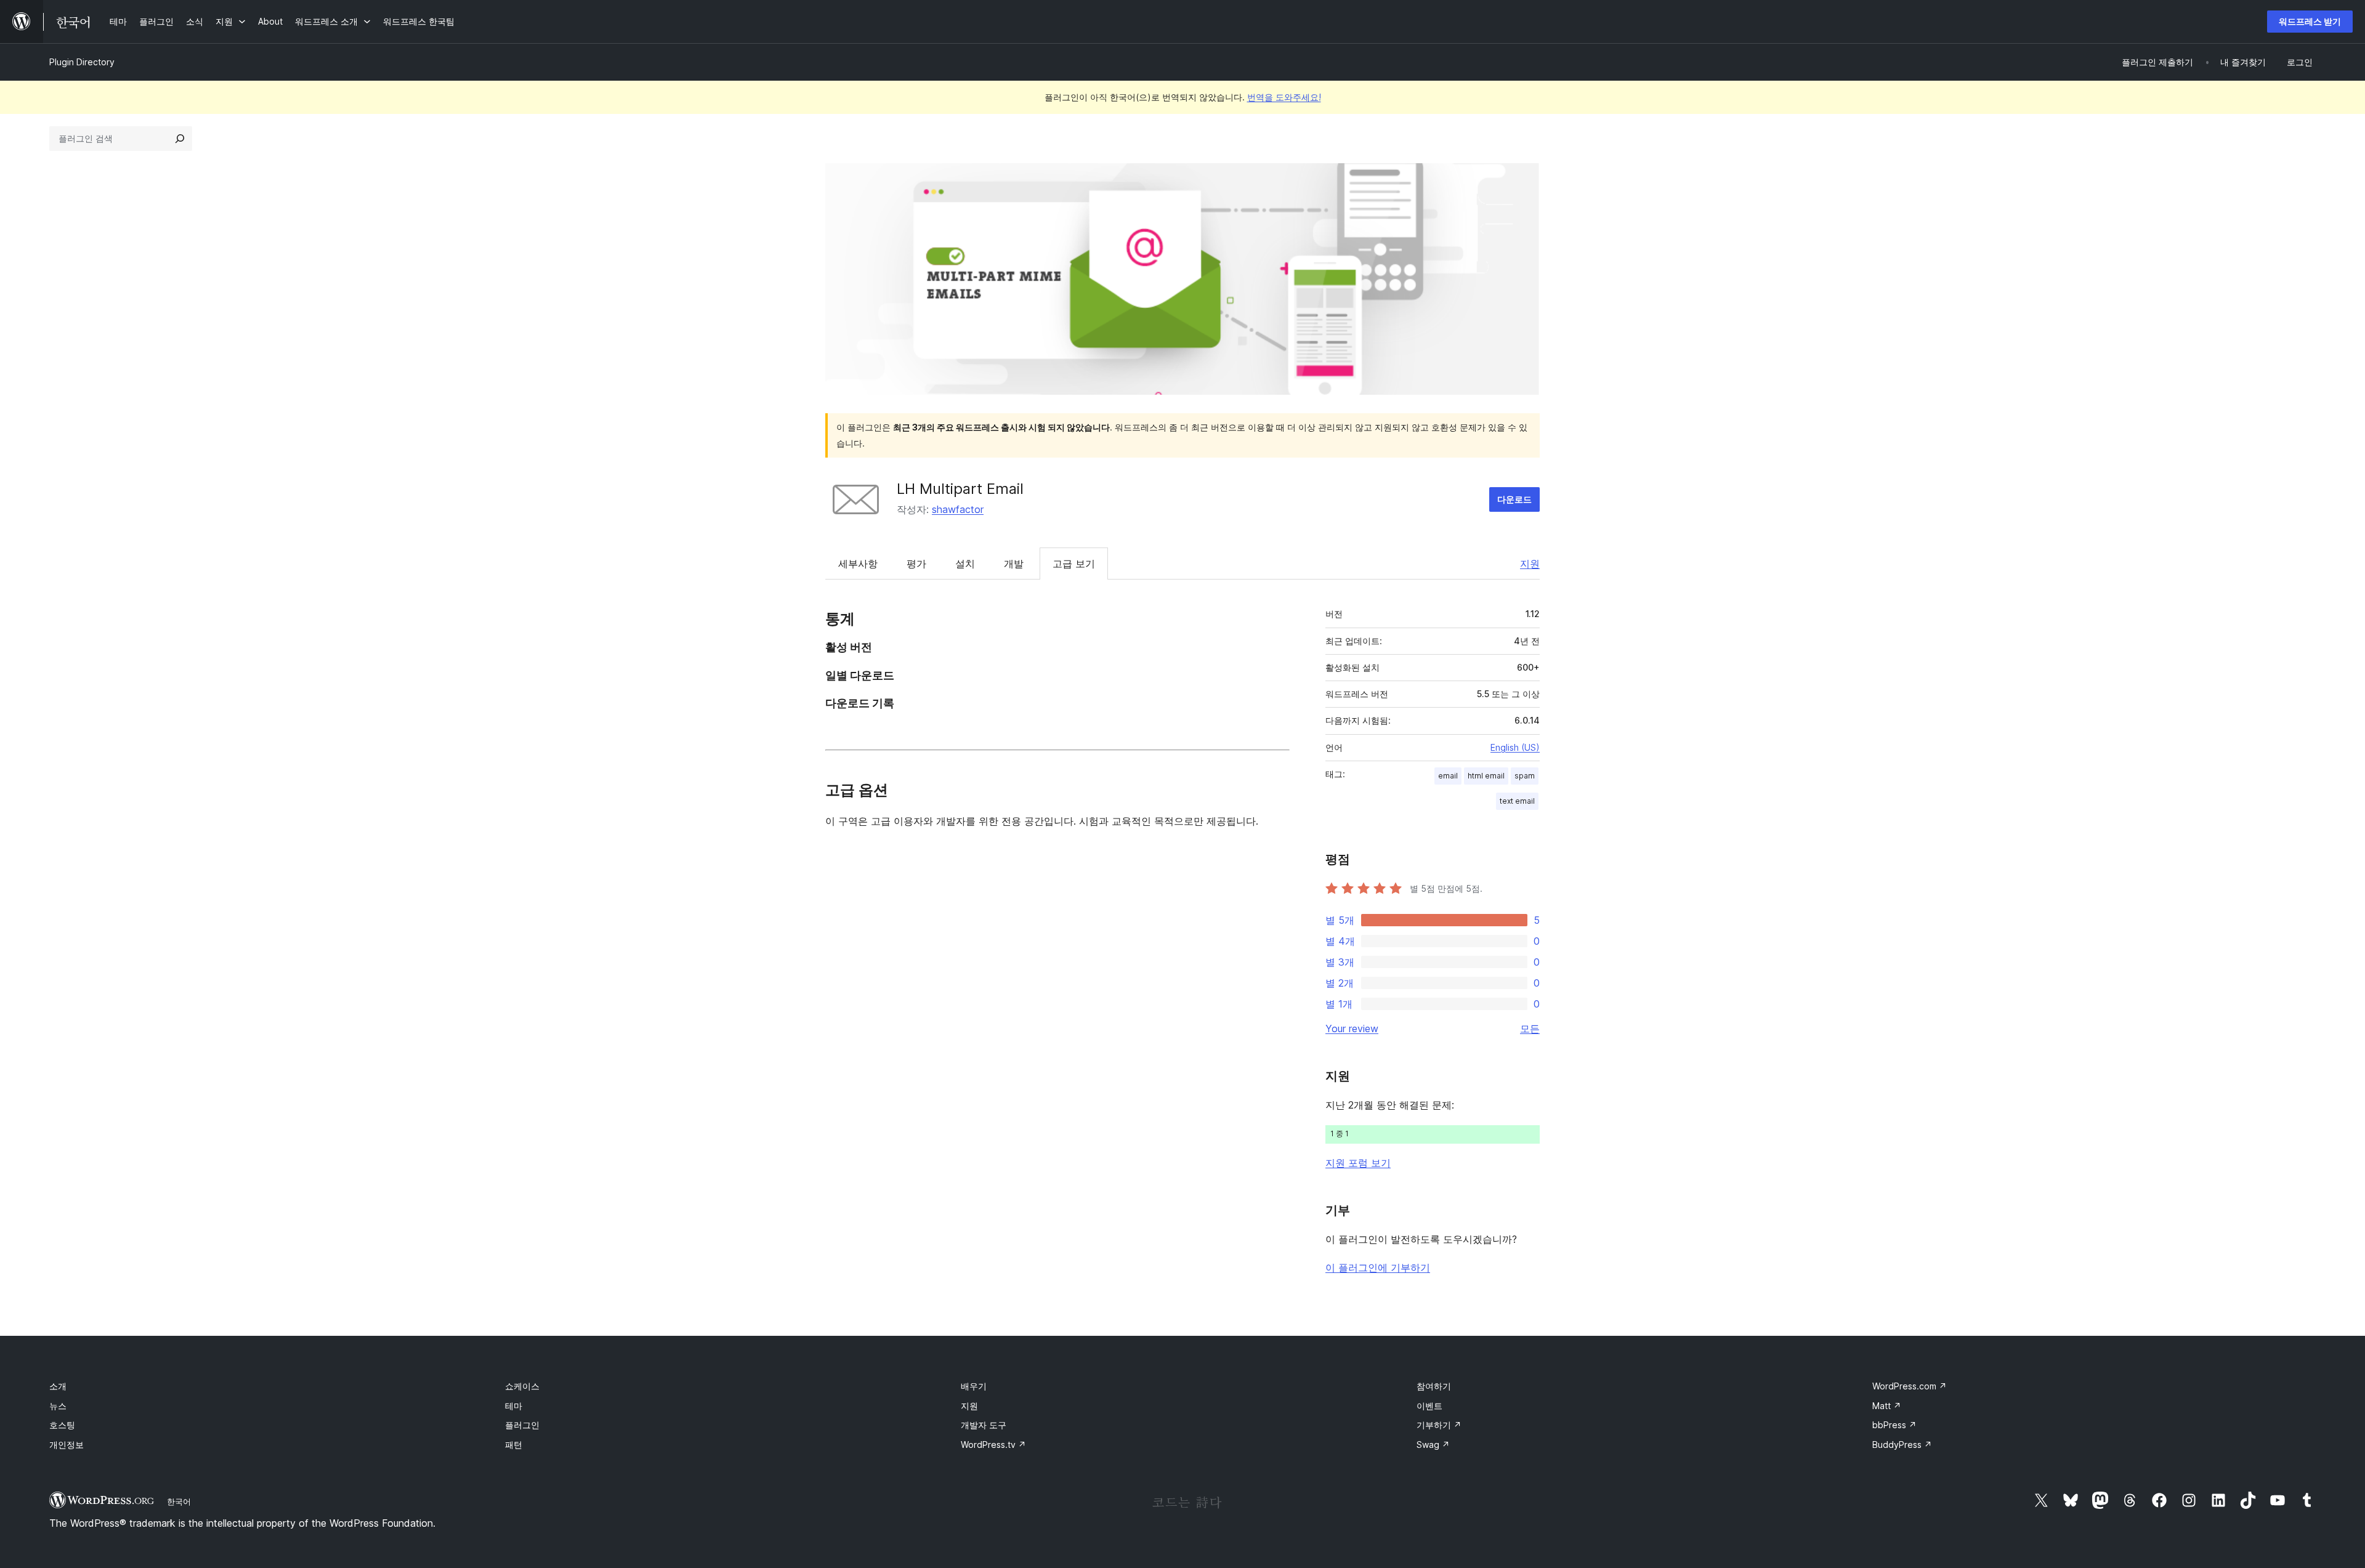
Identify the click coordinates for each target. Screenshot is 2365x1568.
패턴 (514, 1445)
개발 (1014, 564)
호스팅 (62, 1425)
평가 (916, 564)
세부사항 (858, 564)
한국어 (179, 1501)
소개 (58, 1386)
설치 (965, 564)
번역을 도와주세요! (1284, 97)
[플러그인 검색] (180, 139)
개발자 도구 (984, 1425)
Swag (1433, 1445)
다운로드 (1514, 499)
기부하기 (1439, 1425)
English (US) (1515, 747)
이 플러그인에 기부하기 (1378, 1267)
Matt (1887, 1406)
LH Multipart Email (960, 489)
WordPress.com (1910, 1386)
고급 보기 (1074, 564)
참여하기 (1434, 1386)
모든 (1530, 1028)
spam (1525, 776)
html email (1486, 776)
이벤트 (1429, 1406)
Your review (1352, 1028)
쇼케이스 (522, 1386)
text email (1517, 801)
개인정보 (67, 1445)
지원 (1530, 564)
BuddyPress (1902, 1445)
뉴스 (58, 1406)
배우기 (974, 1386)
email (1448, 776)
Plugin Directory (82, 62)
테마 (514, 1406)
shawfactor (958, 509)
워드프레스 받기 (2310, 21)
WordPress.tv (993, 1445)
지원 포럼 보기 (1358, 1163)
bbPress (1894, 1425)
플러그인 (522, 1425)
